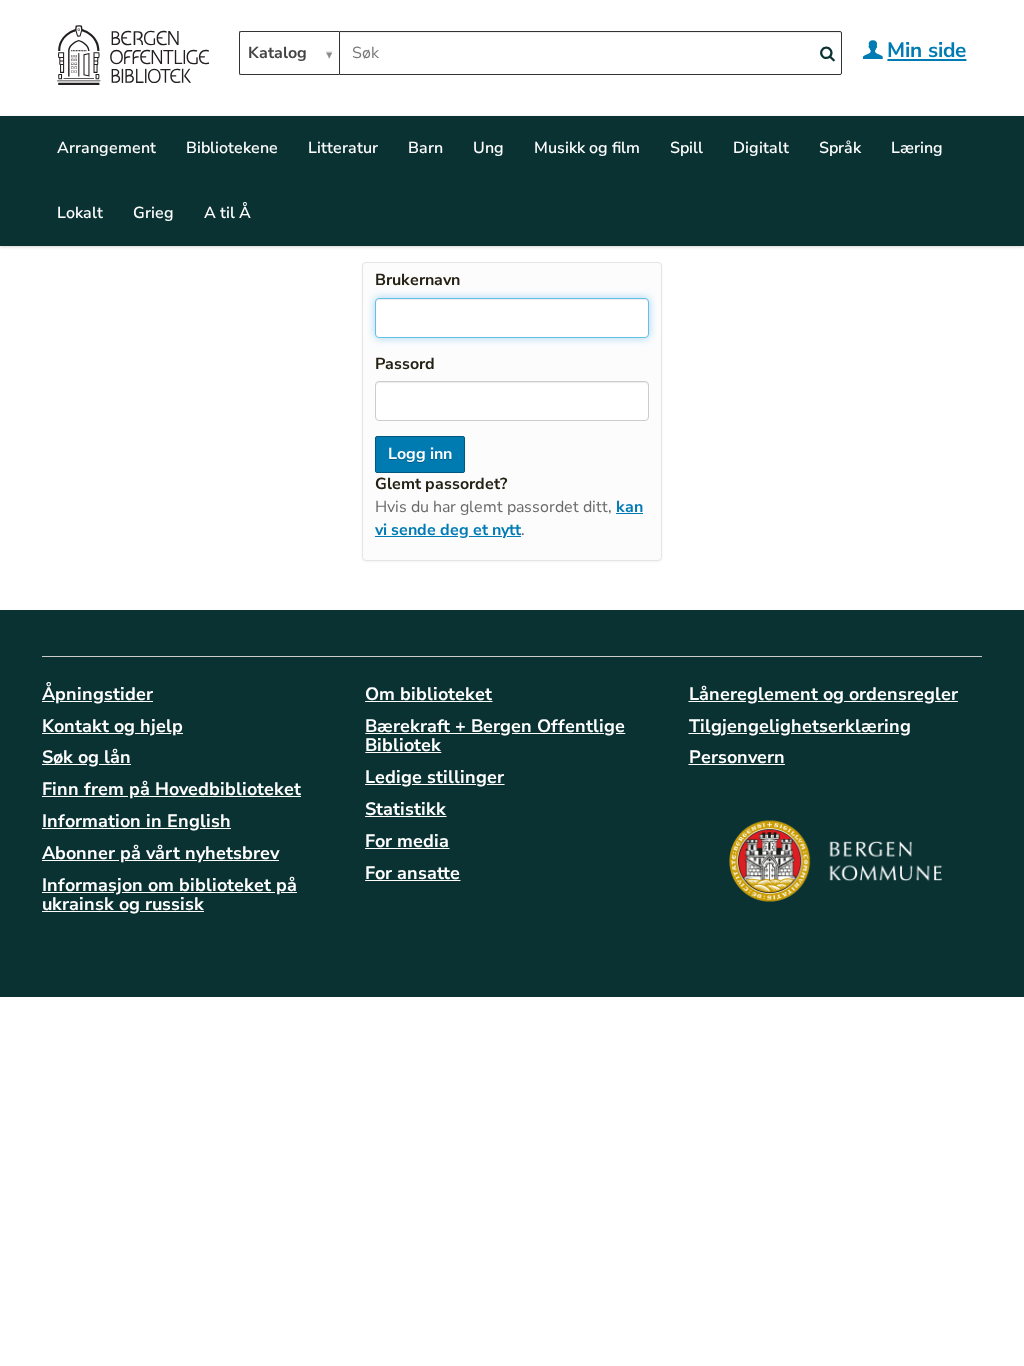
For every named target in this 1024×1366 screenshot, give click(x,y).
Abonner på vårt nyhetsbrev (160, 853)
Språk (840, 148)
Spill (686, 148)
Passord (405, 364)
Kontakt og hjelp (112, 726)
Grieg (153, 213)
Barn (425, 148)
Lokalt (80, 213)
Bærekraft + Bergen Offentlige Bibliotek (495, 736)
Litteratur (343, 148)
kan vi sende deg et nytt (509, 518)
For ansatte (412, 873)
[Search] (827, 54)
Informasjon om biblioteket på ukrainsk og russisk (169, 895)
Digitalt (761, 148)
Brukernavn (417, 280)
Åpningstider (97, 694)
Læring (917, 148)
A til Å (227, 213)
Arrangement (106, 148)
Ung (488, 148)
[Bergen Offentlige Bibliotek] (132, 58)
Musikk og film (587, 148)
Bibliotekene (232, 148)
